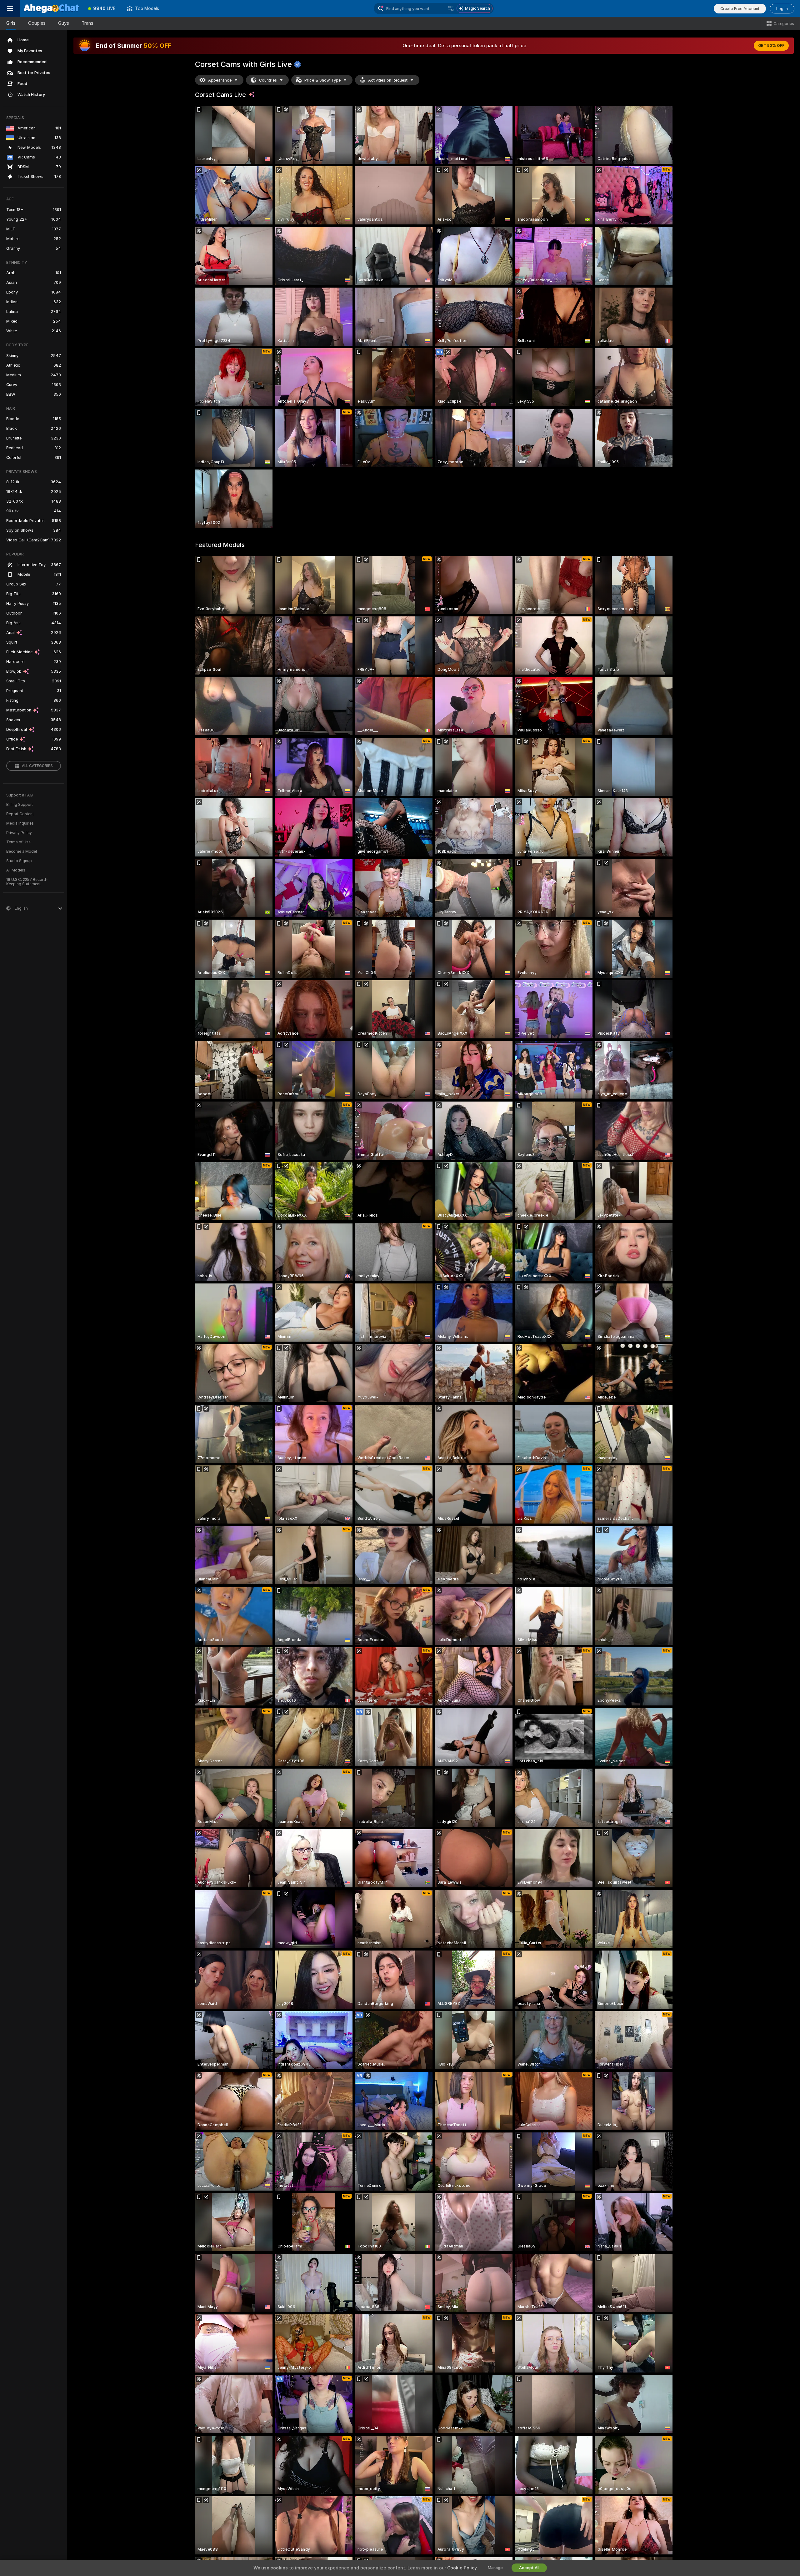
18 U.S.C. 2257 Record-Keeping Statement (27, 882)
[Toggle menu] (10, 8)
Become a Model (22, 851)
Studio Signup (19, 861)
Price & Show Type (322, 80)
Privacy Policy (19, 833)
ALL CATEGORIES (37, 766)
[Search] (451, 8)
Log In (782, 9)
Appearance (220, 80)
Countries (268, 80)
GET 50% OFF (771, 46)
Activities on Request (388, 80)
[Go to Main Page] (51, 8)
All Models (16, 870)
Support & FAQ (20, 795)
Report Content (20, 814)
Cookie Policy (462, 2568)
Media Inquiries (20, 823)
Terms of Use (18, 842)
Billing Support (20, 805)
